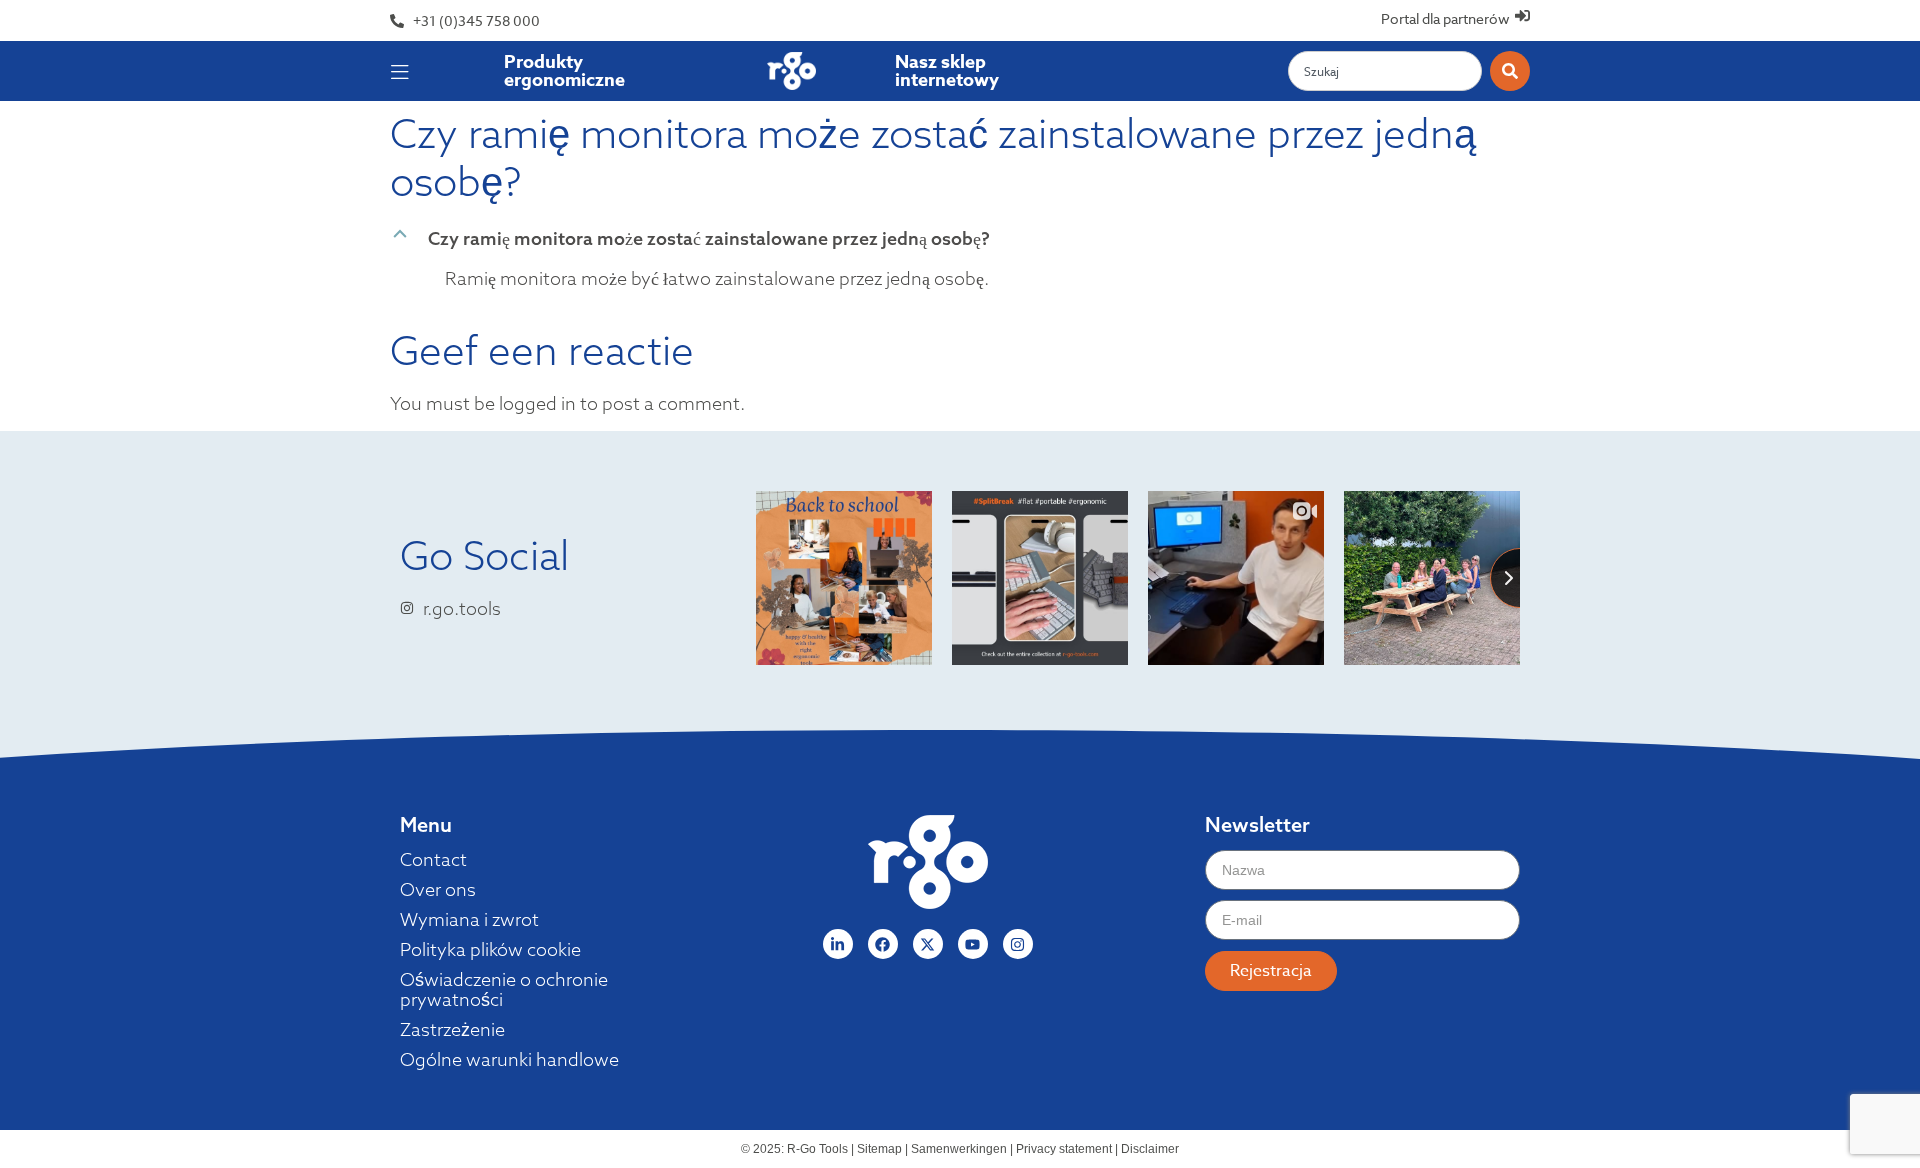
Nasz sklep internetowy (947, 71)
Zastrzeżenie (452, 1030)
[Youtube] (973, 944)
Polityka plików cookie (490, 950)
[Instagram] (1018, 944)
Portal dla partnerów (1445, 18)
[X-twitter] (928, 944)
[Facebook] (883, 944)
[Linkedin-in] (838, 944)
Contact (433, 860)
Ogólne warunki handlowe (509, 1060)
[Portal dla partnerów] (1522, 15)
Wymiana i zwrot (469, 920)
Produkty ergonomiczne (564, 71)
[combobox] (1385, 71)
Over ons (438, 890)
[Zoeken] (1510, 71)
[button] (960, 239)
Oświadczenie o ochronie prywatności (504, 990)
